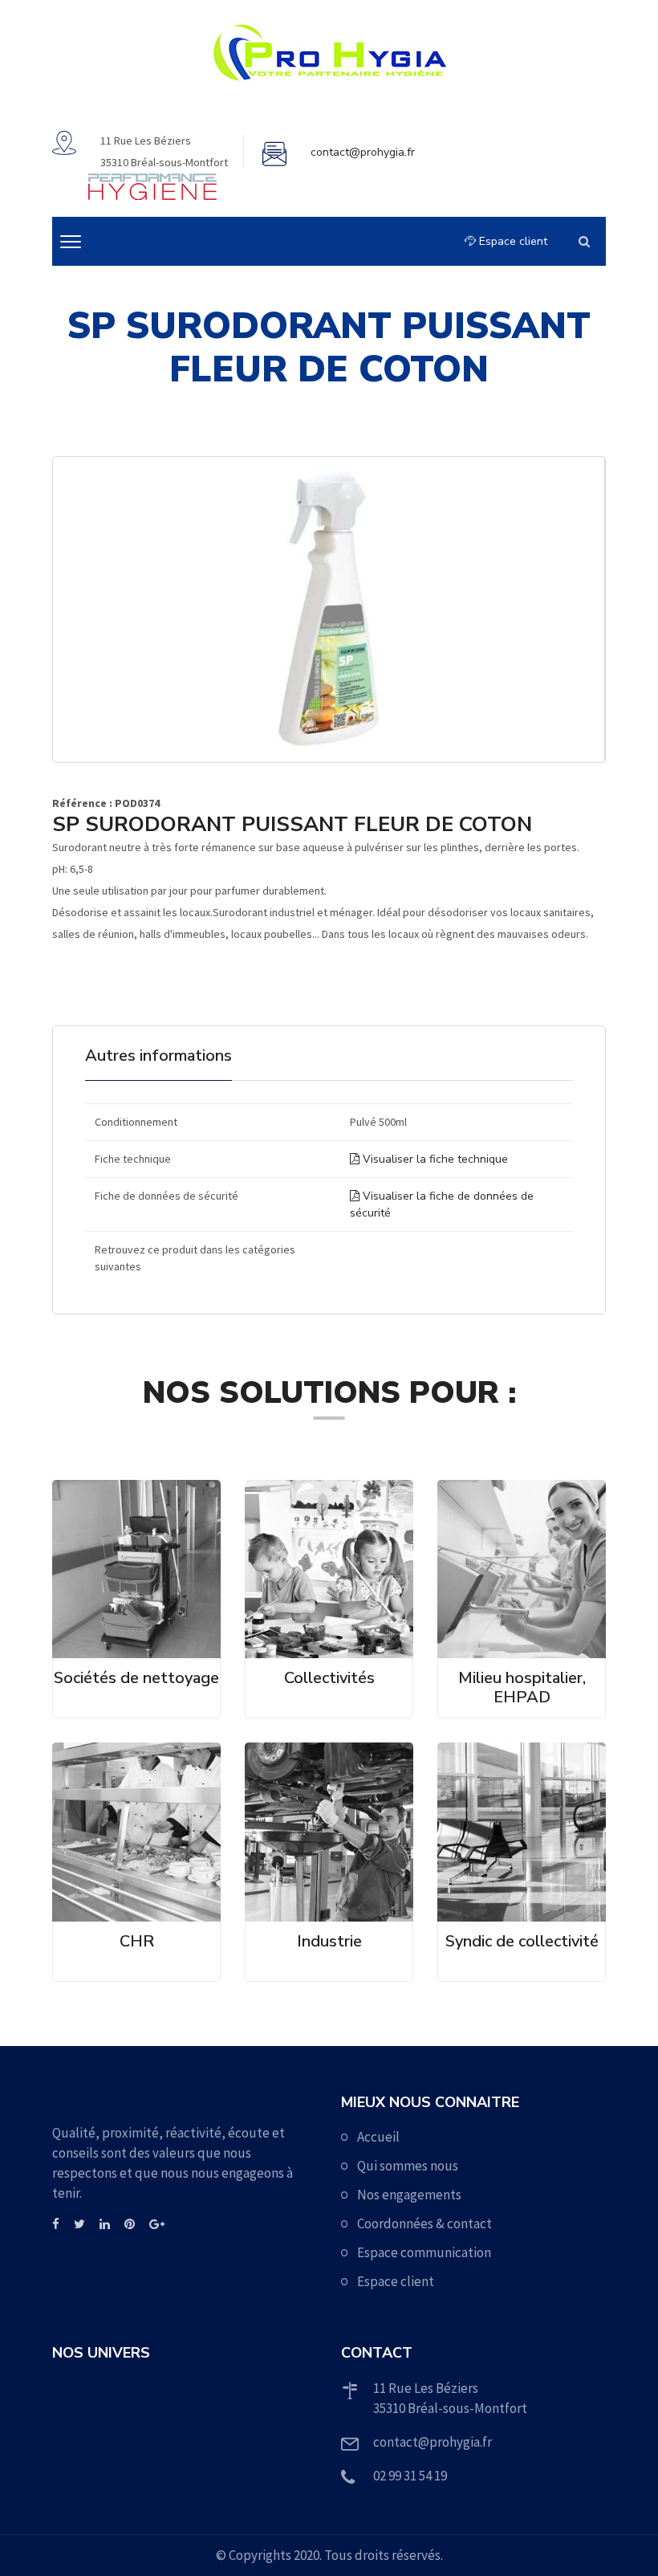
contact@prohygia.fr (363, 152)
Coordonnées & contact (424, 2223)
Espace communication (424, 2252)
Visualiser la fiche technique (434, 1159)
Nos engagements (409, 2195)
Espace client (512, 241)
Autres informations (158, 1056)
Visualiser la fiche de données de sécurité (442, 1204)
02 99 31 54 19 (410, 2476)
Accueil (378, 2137)
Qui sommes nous (408, 2166)
